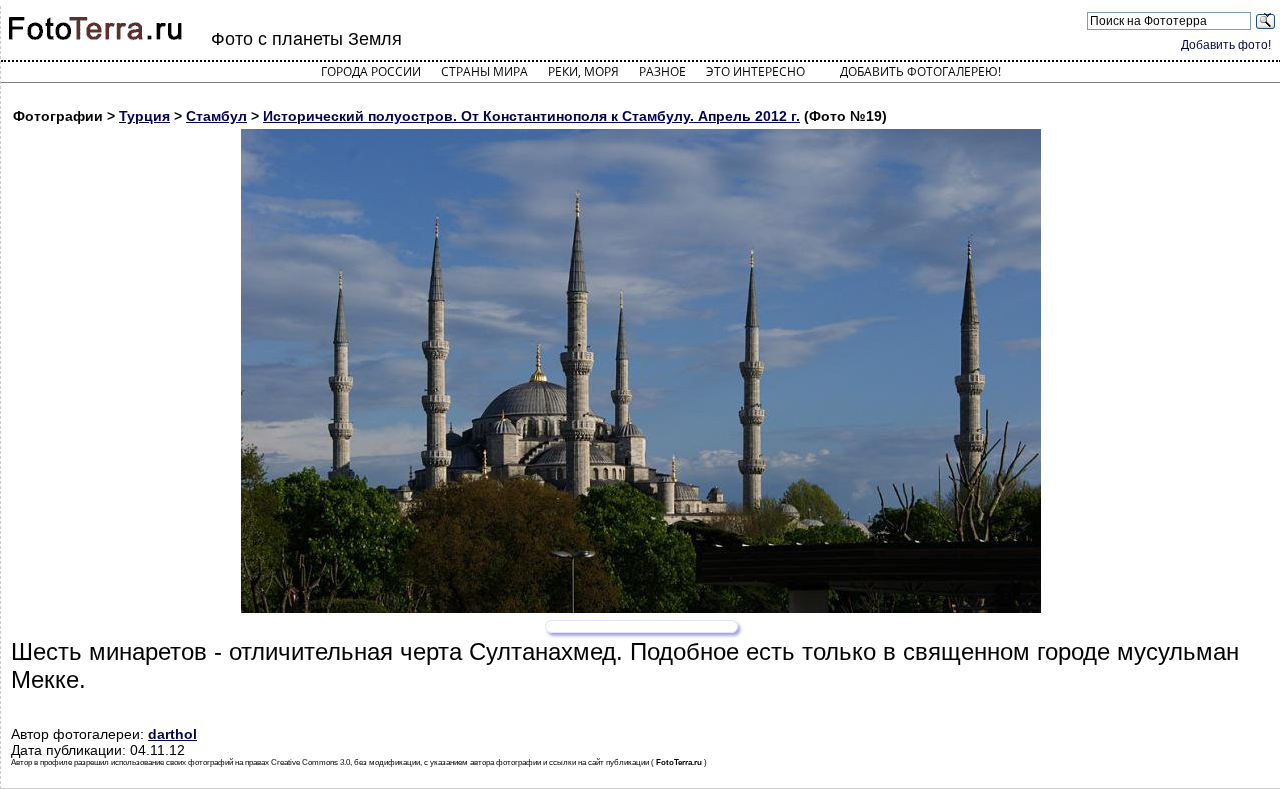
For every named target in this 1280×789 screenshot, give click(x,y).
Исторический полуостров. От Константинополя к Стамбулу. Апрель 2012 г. (531, 116)
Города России (371, 71)
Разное (662, 71)
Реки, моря (583, 71)
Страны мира (484, 71)
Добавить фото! (1226, 45)
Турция (144, 116)
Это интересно (755, 71)
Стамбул (216, 116)
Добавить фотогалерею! (920, 71)
